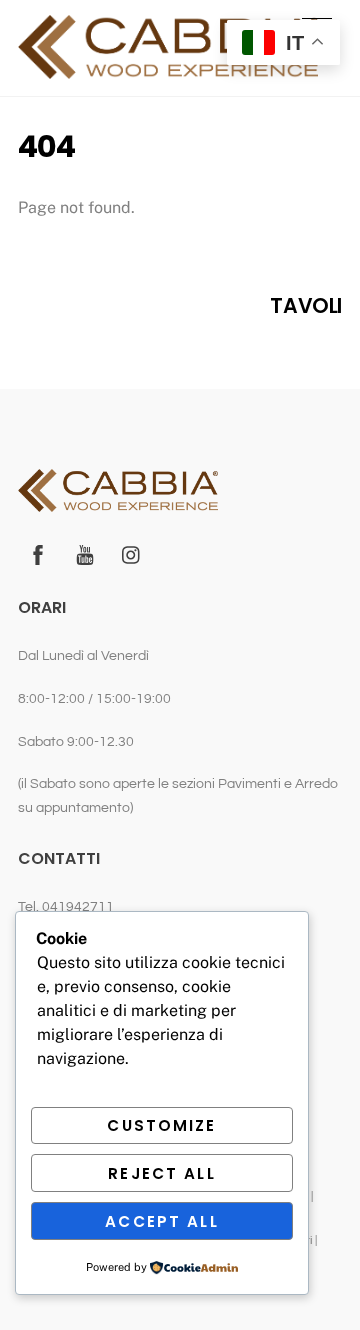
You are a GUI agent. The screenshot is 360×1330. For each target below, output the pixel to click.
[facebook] (38, 554)
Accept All (161, 1221)
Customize (161, 1125)
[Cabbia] (168, 70)
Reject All (161, 1173)
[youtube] (85, 554)
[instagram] (132, 554)
